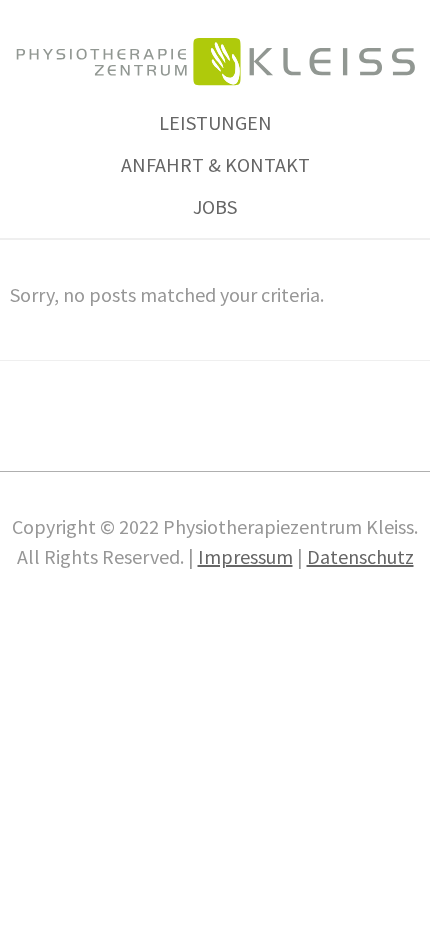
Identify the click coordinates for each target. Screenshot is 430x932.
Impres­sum (245, 556)
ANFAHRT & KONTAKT (215, 164)
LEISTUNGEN (215, 122)
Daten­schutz (360, 556)
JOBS (215, 206)
